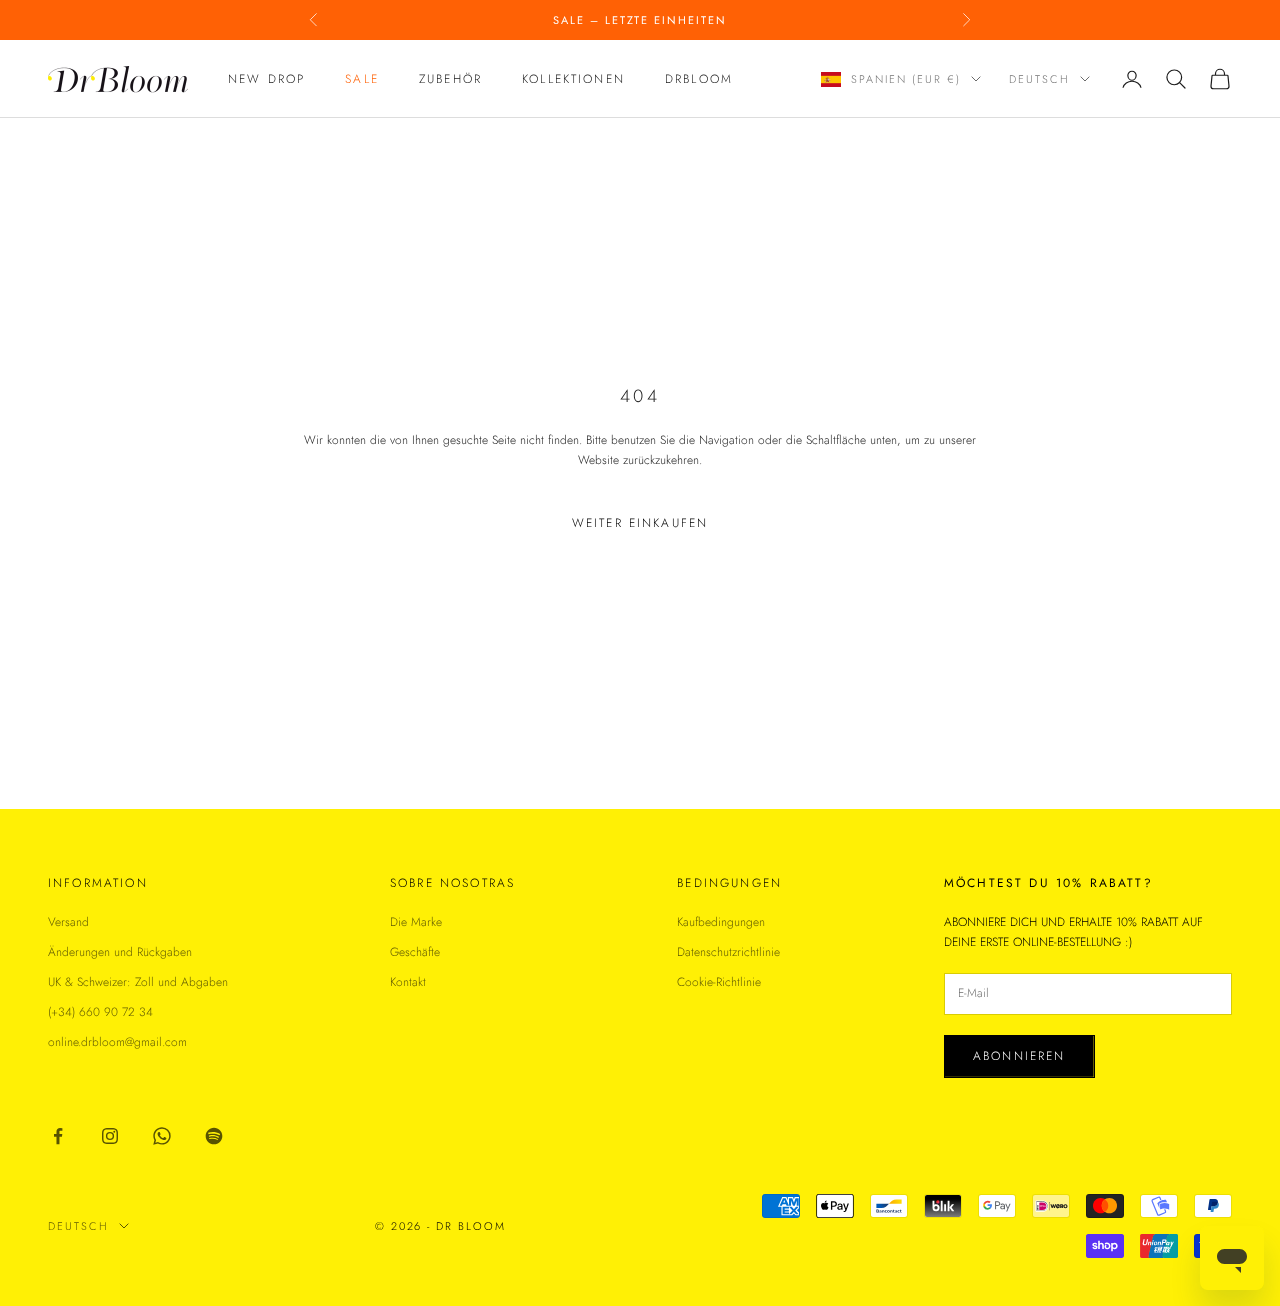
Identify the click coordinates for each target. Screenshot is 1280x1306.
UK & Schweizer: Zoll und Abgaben (138, 982)
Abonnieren (1019, 1056)
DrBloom (699, 79)
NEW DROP (266, 79)
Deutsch (1039, 79)
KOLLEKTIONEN (573, 79)
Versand (68, 922)
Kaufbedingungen (721, 922)
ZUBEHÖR (450, 79)
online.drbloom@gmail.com (117, 1042)
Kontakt (408, 982)
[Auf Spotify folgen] (214, 1136)
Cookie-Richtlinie (719, 982)
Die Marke (416, 922)
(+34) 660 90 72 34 (100, 1012)
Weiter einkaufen (640, 523)
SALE (362, 79)
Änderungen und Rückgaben (120, 952)
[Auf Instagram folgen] (110, 1136)
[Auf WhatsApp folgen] (162, 1136)
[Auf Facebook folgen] (58, 1136)
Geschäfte (415, 952)
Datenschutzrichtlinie (728, 952)
